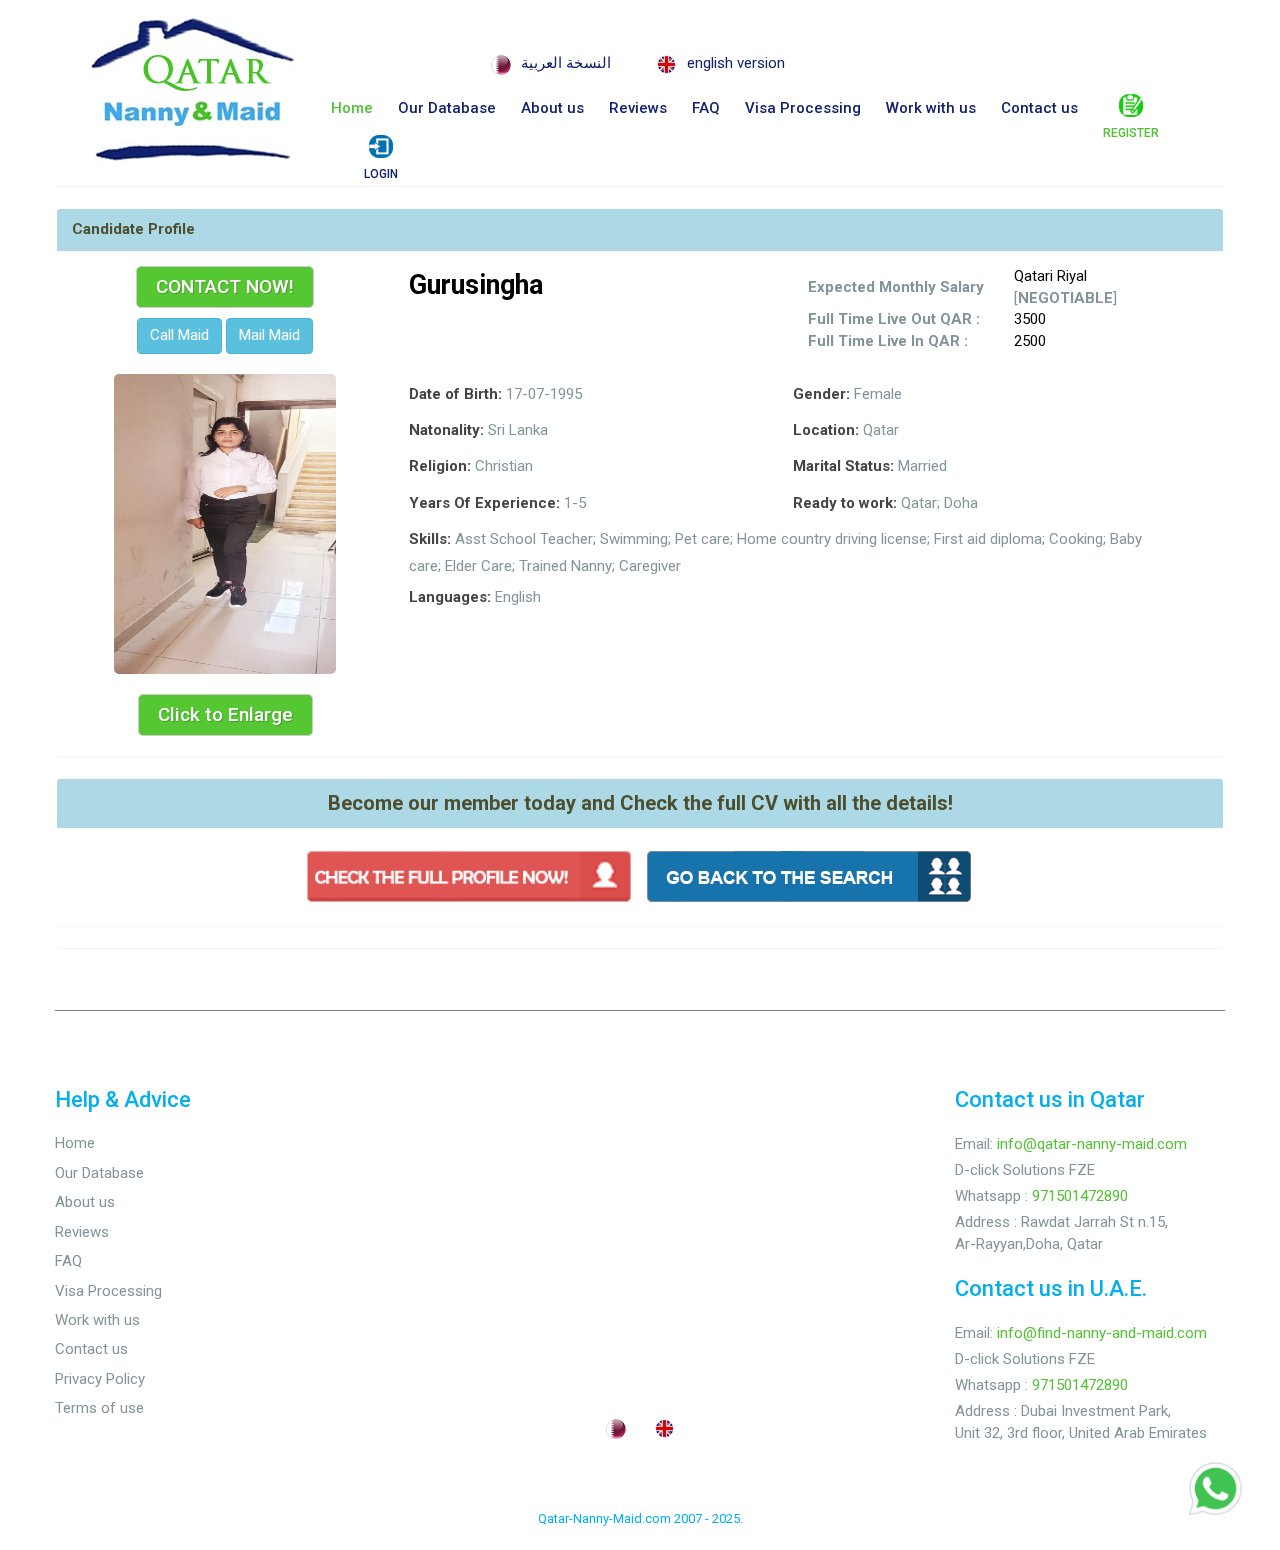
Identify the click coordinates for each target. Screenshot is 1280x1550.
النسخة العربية (566, 63)
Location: (826, 430)
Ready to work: (845, 503)
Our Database (447, 108)
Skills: (430, 539)
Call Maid (179, 335)
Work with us (931, 108)
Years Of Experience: (484, 503)
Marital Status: (843, 466)
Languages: (450, 597)
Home (352, 108)
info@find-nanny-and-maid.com (1102, 1333)
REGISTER (1131, 133)
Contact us (1039, 108)
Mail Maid (269, 335)
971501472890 (1080, 1196)
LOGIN (381, 174)
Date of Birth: (455, 394)
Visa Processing (803, 108)
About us (552, 108)
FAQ (706, 108)
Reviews (638, 108)
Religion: (440, 466)
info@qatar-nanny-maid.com (1092, 1144)
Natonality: (446, 430)
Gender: (821, 394)
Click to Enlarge (225, 714)
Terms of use (99, 1408)
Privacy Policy (100, 1379)
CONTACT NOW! (225, 286)
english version (736, 63)
